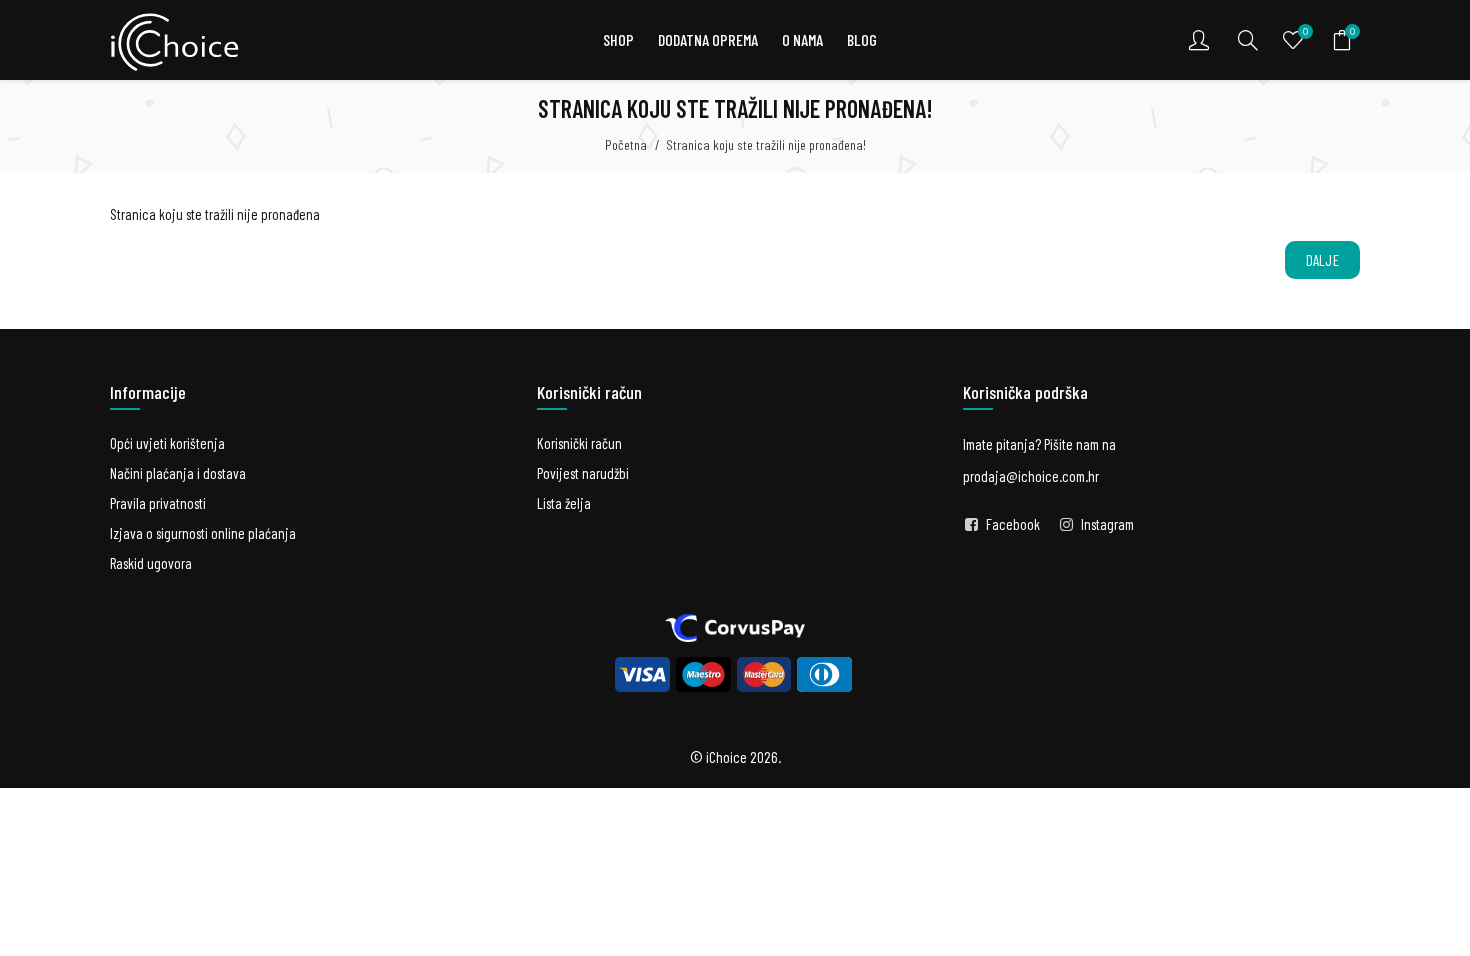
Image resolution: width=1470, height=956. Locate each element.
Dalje (1323, 260)
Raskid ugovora (151, 563)
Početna (626, 144)
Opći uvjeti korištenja (167, 443)
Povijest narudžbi (583, 473)
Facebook (1013, 524)
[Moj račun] (1201, 40)
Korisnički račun (579, 443)
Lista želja (564, 503)
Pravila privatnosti (158, 503)
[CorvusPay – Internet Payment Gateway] (735, 626)
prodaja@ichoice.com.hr (1031, 476)
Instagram (1107, 524)
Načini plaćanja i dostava (178, 473)
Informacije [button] (148, 392)
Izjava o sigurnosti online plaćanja (203, 533)
